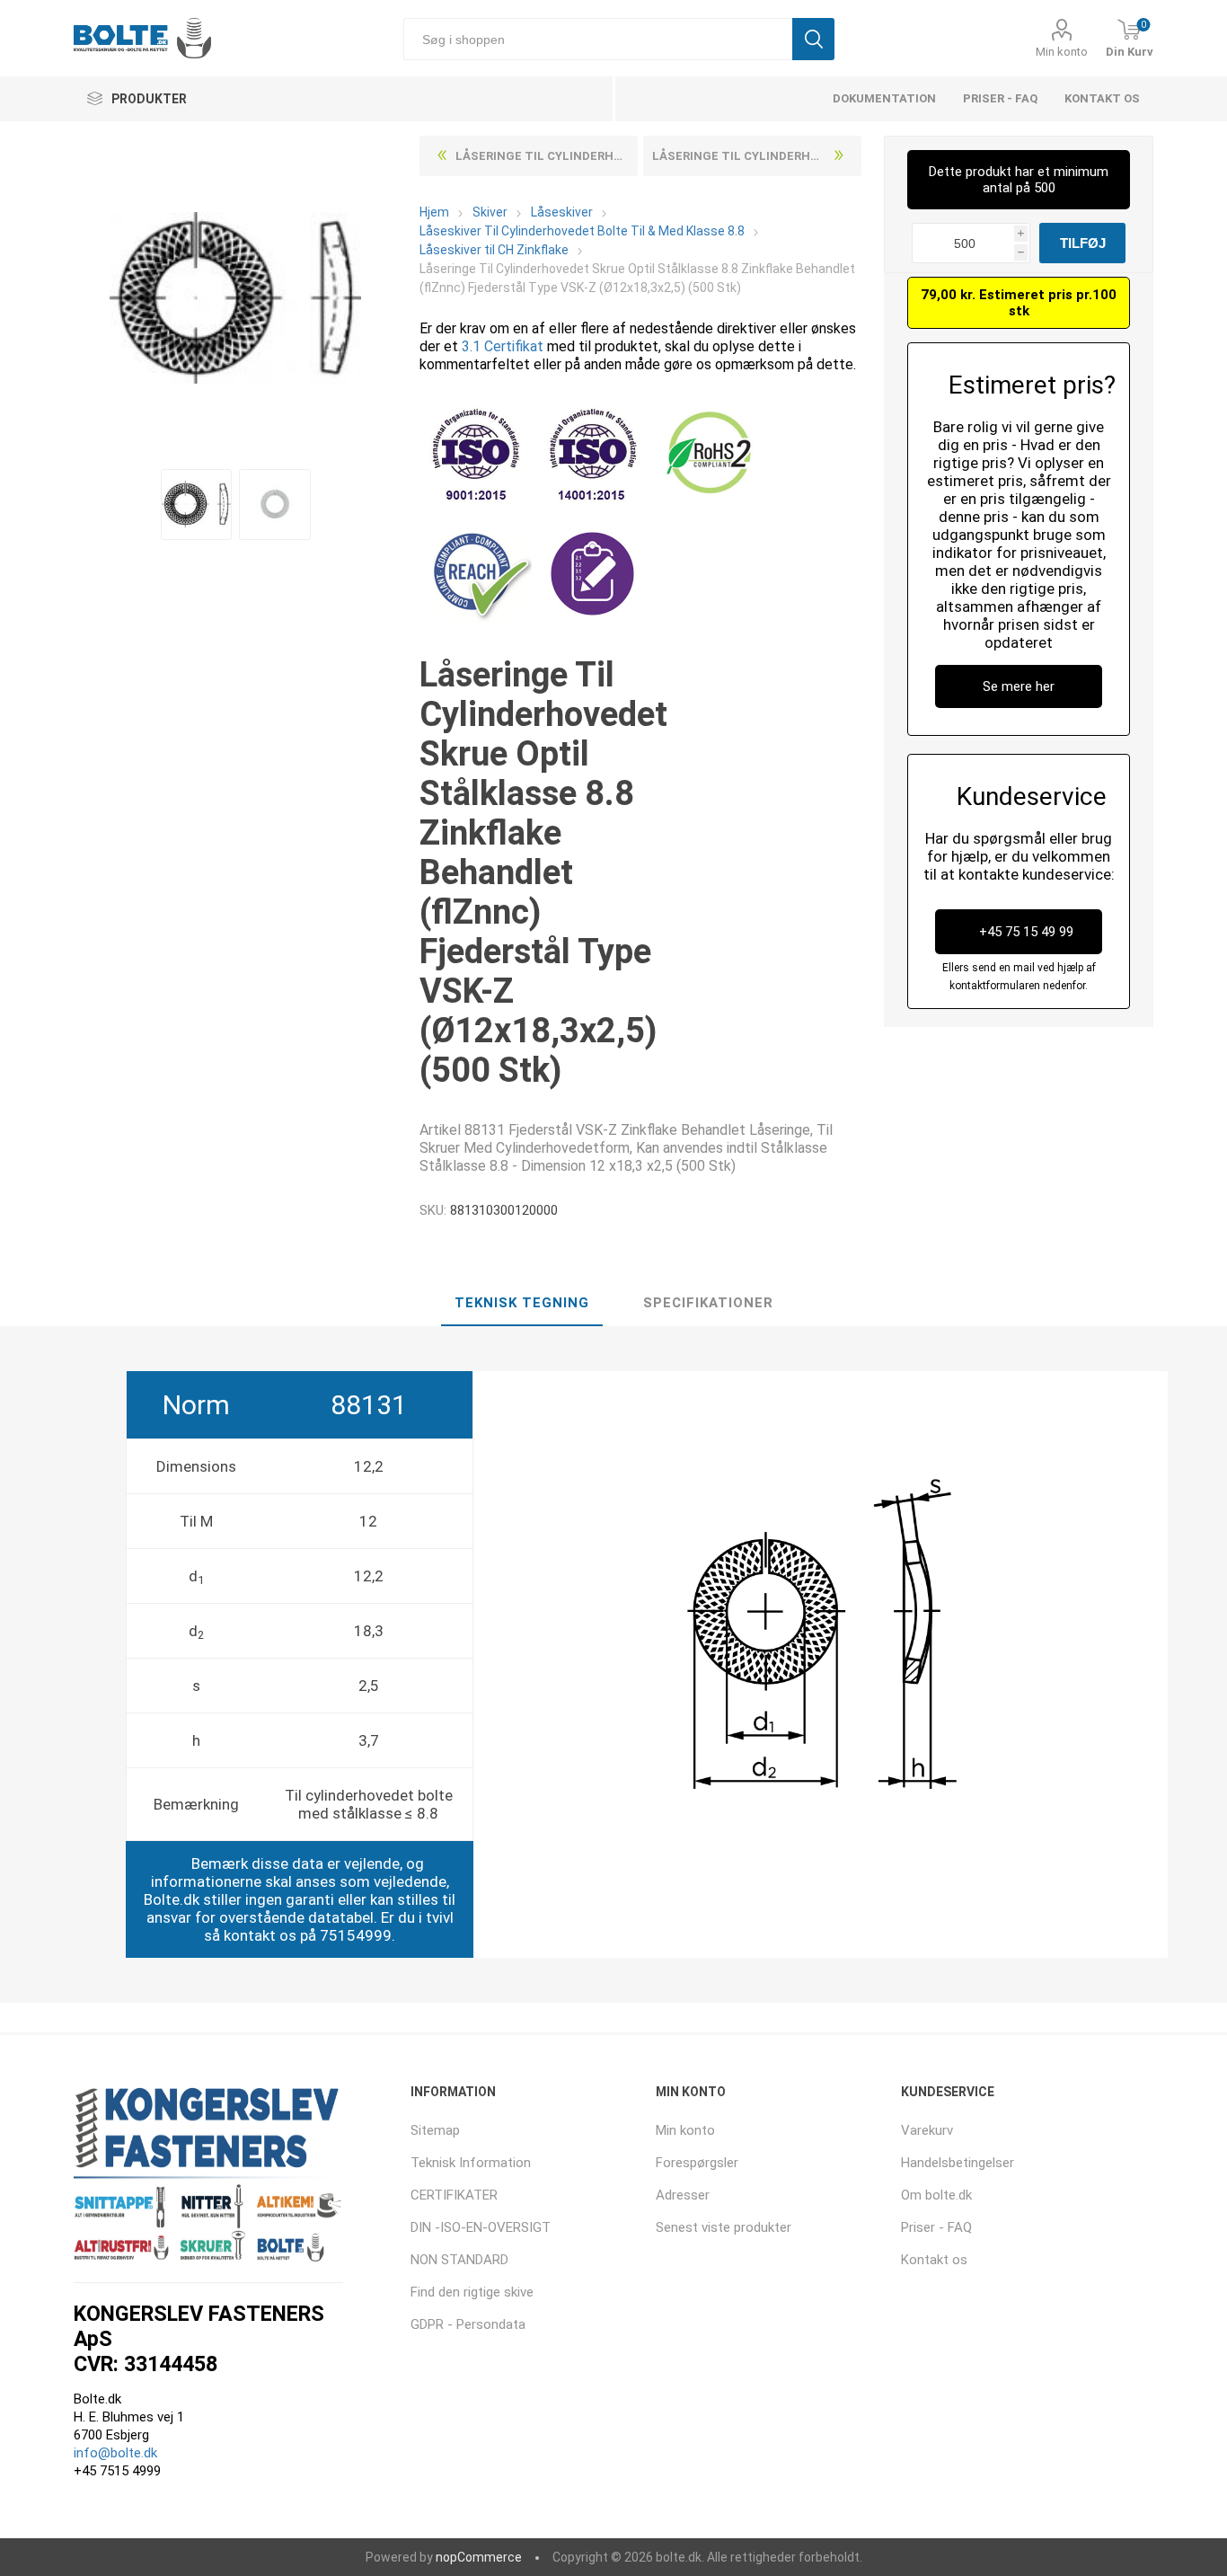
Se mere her (1019, 686)
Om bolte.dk (936, 2195)
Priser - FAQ (1000, 98)
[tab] (522, 1304)
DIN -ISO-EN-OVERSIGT (481, 2227)
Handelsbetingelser (958, 2163)
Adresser (683, 2195)
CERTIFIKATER (454, 2195)
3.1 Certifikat (503, 346)
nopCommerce (479, 2557)
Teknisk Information (471, 2163)
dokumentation (884, 98)
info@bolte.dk (115, 2453)
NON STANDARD (459, 2260)
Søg (813, 39)
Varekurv (927, 2130)
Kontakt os (1102, 98)
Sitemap (435, 2130)
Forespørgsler (697, 2163)
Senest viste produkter (724, 2227)
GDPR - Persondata (468, 2324)
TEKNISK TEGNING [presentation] (522, 1303)
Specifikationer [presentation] (708, 1303)
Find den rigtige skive (472, 2292)
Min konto (1062, 52)
